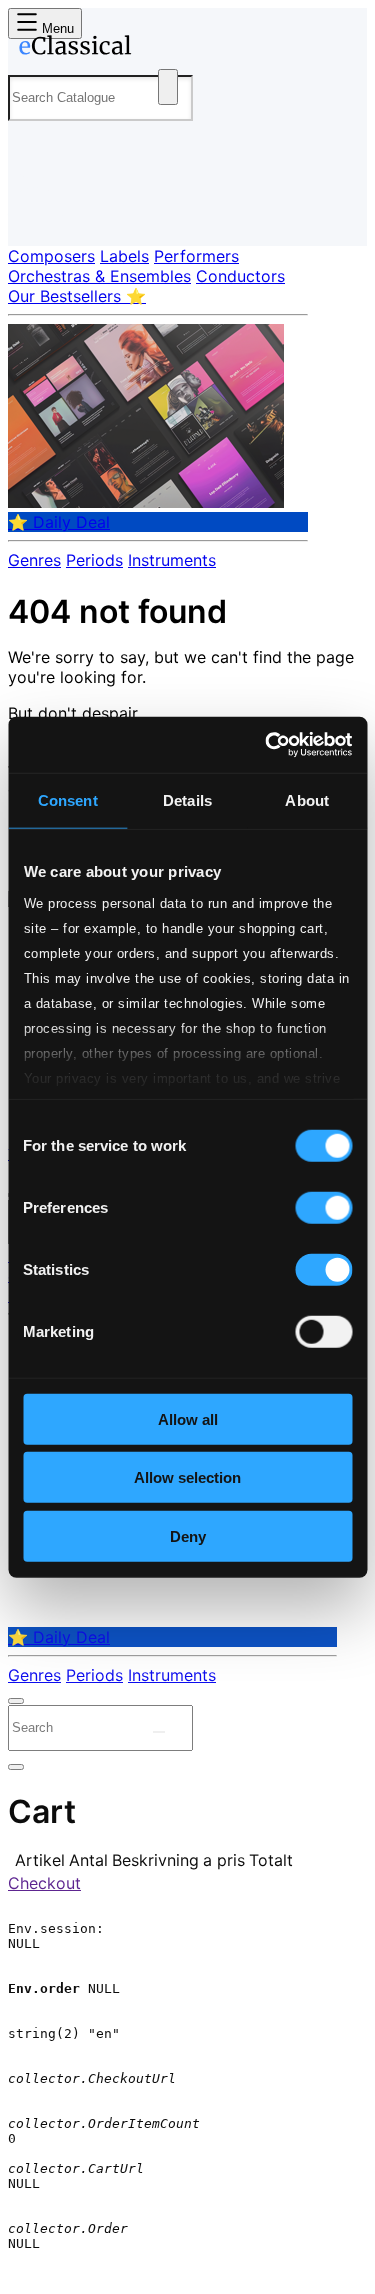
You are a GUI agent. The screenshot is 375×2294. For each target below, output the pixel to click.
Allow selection (187, 1477)
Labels (124, 256)
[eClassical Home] (183, 49)
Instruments (172, 560)
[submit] (159, 1732)
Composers (51, 256)
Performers (196, 256)
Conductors (240, 276)
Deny (188, 1535)
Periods (94, 560)
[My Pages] (35, 214)
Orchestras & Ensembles (99, 276)
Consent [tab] (68, 799)
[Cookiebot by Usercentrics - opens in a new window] (267, 745)
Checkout (44, 1883)
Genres (34, 560)
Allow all (188, 1418)
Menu (56, 28)
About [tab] (307, 799)
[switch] (323, 1207)
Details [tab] (187, 799)
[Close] (16, 1701)
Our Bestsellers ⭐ (77, 296)
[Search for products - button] (168, 87)
